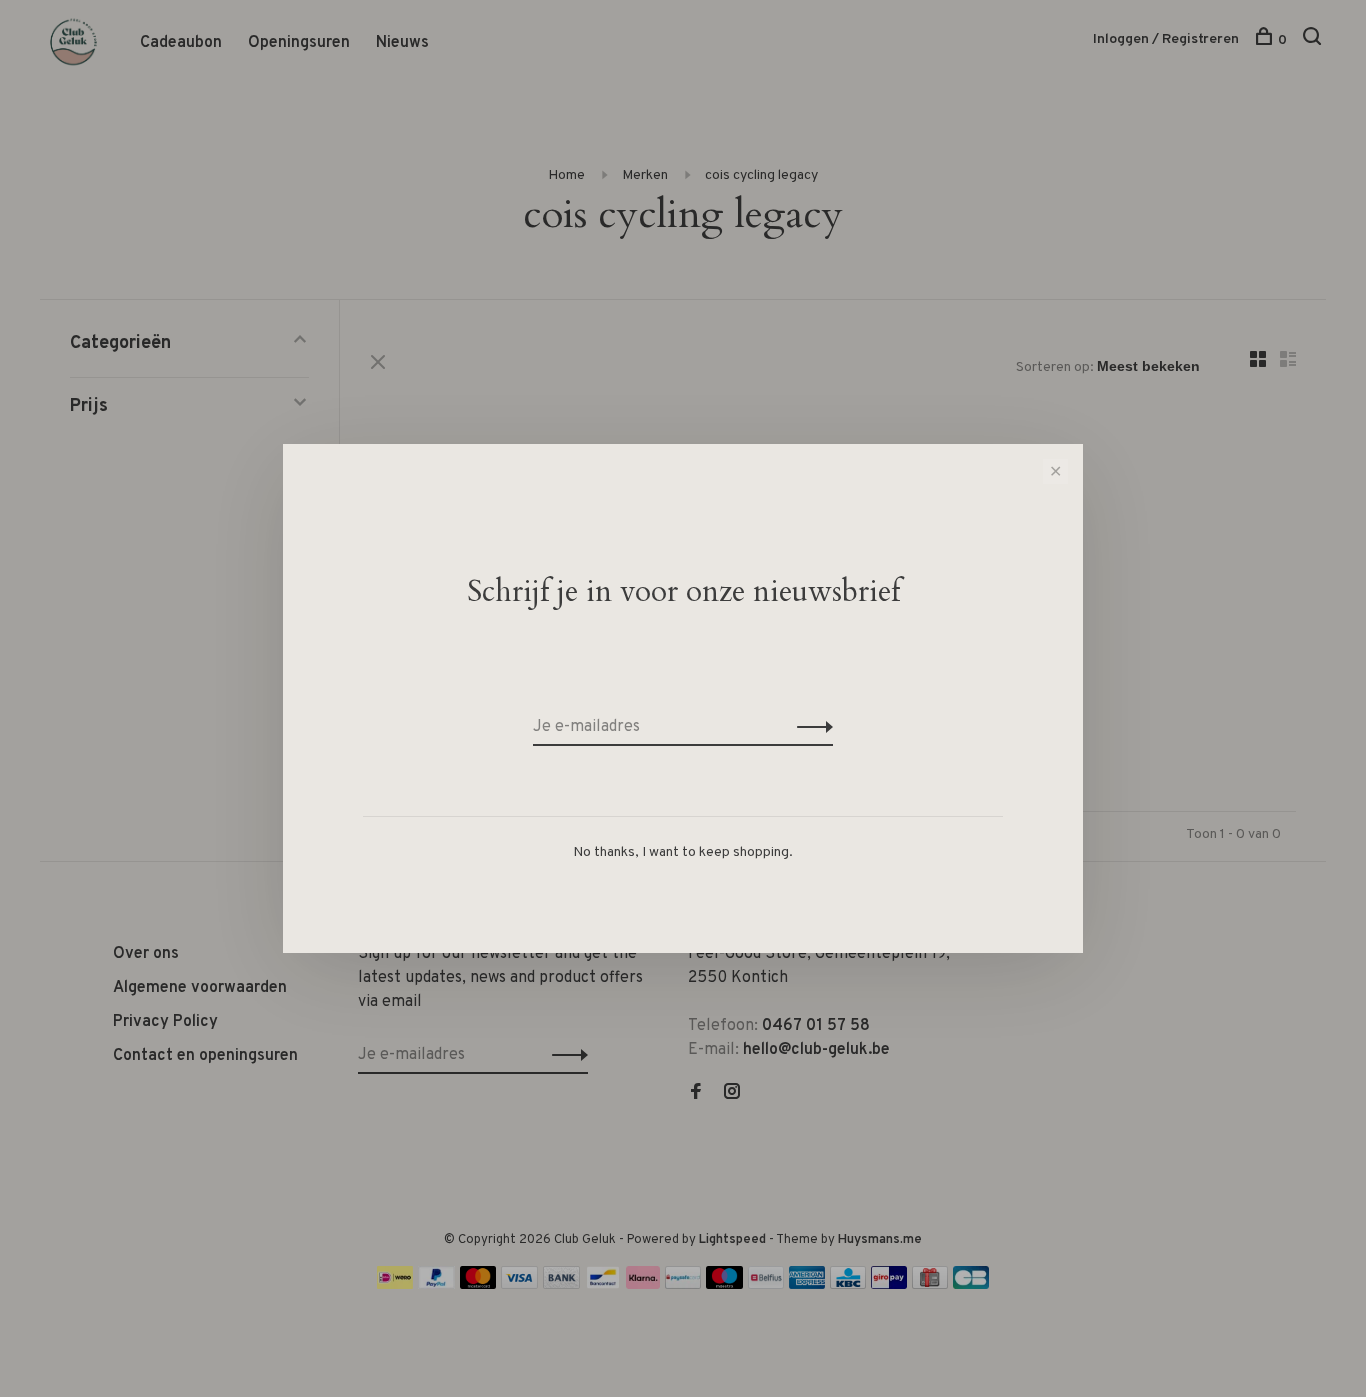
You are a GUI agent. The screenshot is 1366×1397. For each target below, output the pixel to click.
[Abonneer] (809, 727)
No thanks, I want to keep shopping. (683, 852)
